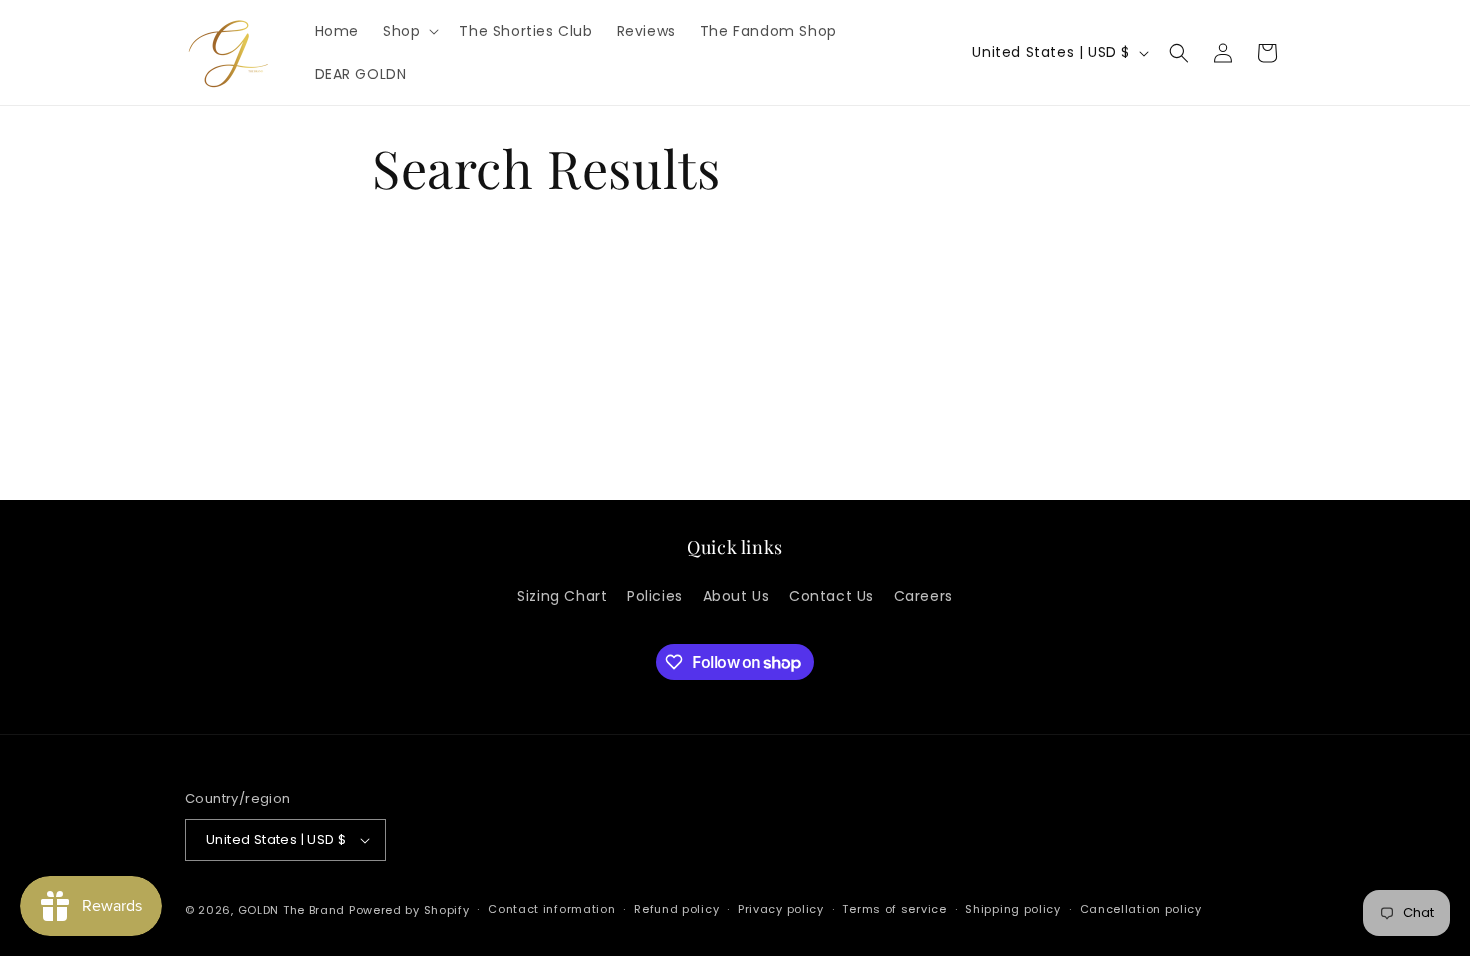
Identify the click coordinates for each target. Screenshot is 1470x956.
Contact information (551, 909)
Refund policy (676, 909)
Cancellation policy (1141, 909)
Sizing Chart (562, 596)
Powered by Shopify (409, 910)
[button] (409, 31)
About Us (736, 596)
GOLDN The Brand (292, 910)
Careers (923, 596)
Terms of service (894, 909)
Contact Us (831, 596)
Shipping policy (1013, 909)
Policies (655, 596)
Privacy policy (781, 909)
